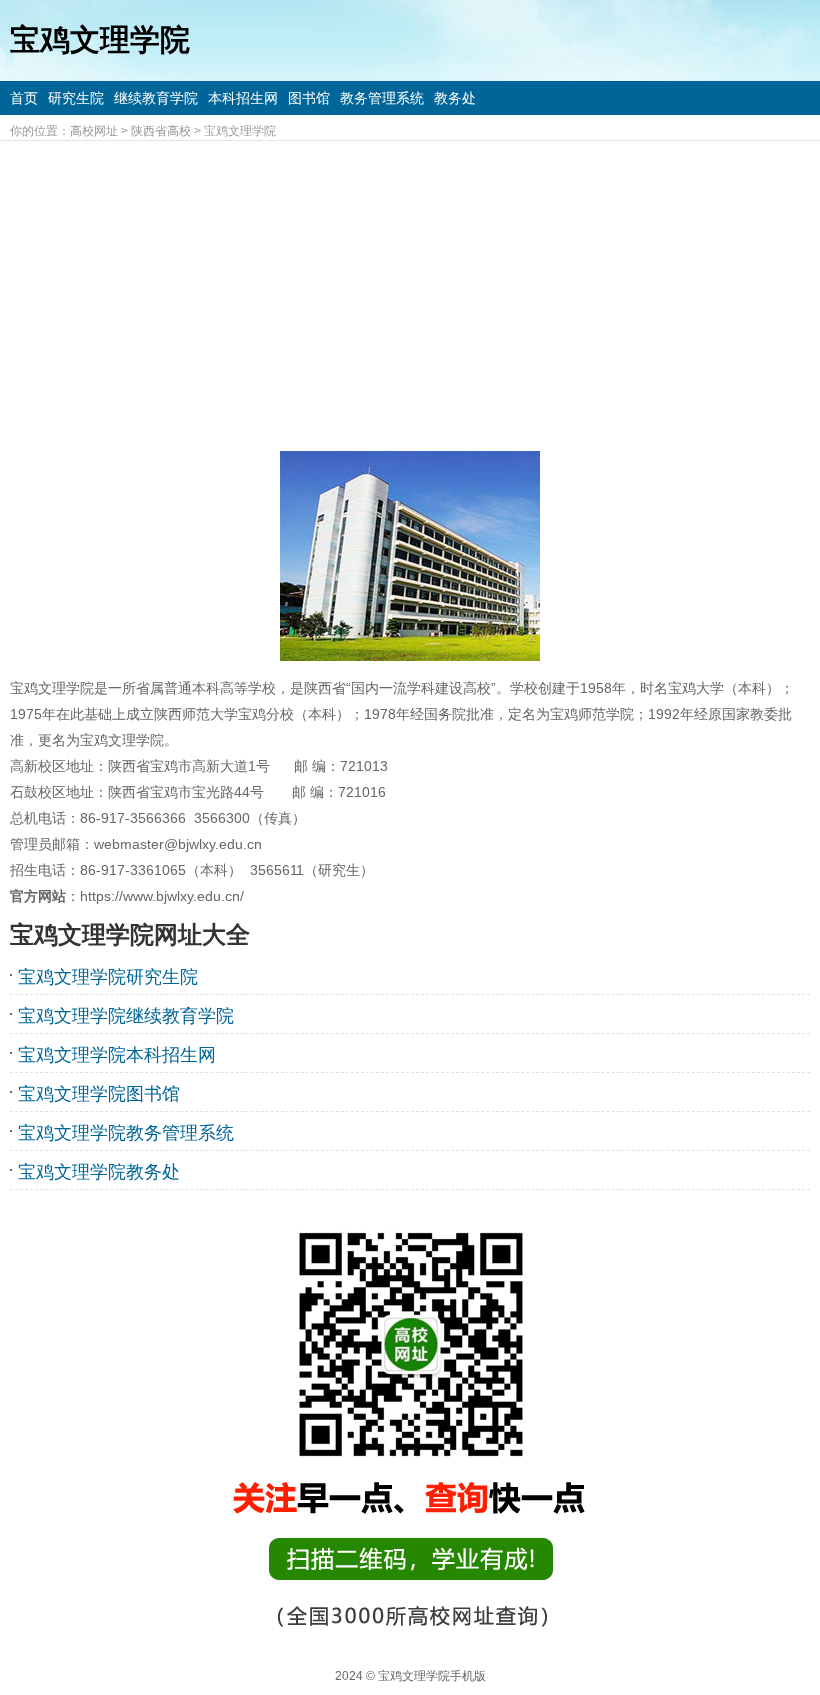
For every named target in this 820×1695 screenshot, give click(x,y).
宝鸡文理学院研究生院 (108, 977)
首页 (24, 98)
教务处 (455, 98)
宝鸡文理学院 (240, 131)
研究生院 (76, 98)
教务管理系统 (382, 98)
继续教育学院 (156, 98)
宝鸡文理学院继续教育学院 (126, 1016)
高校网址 (94, 131)
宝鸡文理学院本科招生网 (117, 1055)
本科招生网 (243, 98)
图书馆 (309, 98)
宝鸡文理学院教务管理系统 (126, 1133)
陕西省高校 (161, 131)
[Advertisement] (410, 291)
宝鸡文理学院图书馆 (99, 1094)
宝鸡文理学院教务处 (99, 1172)
